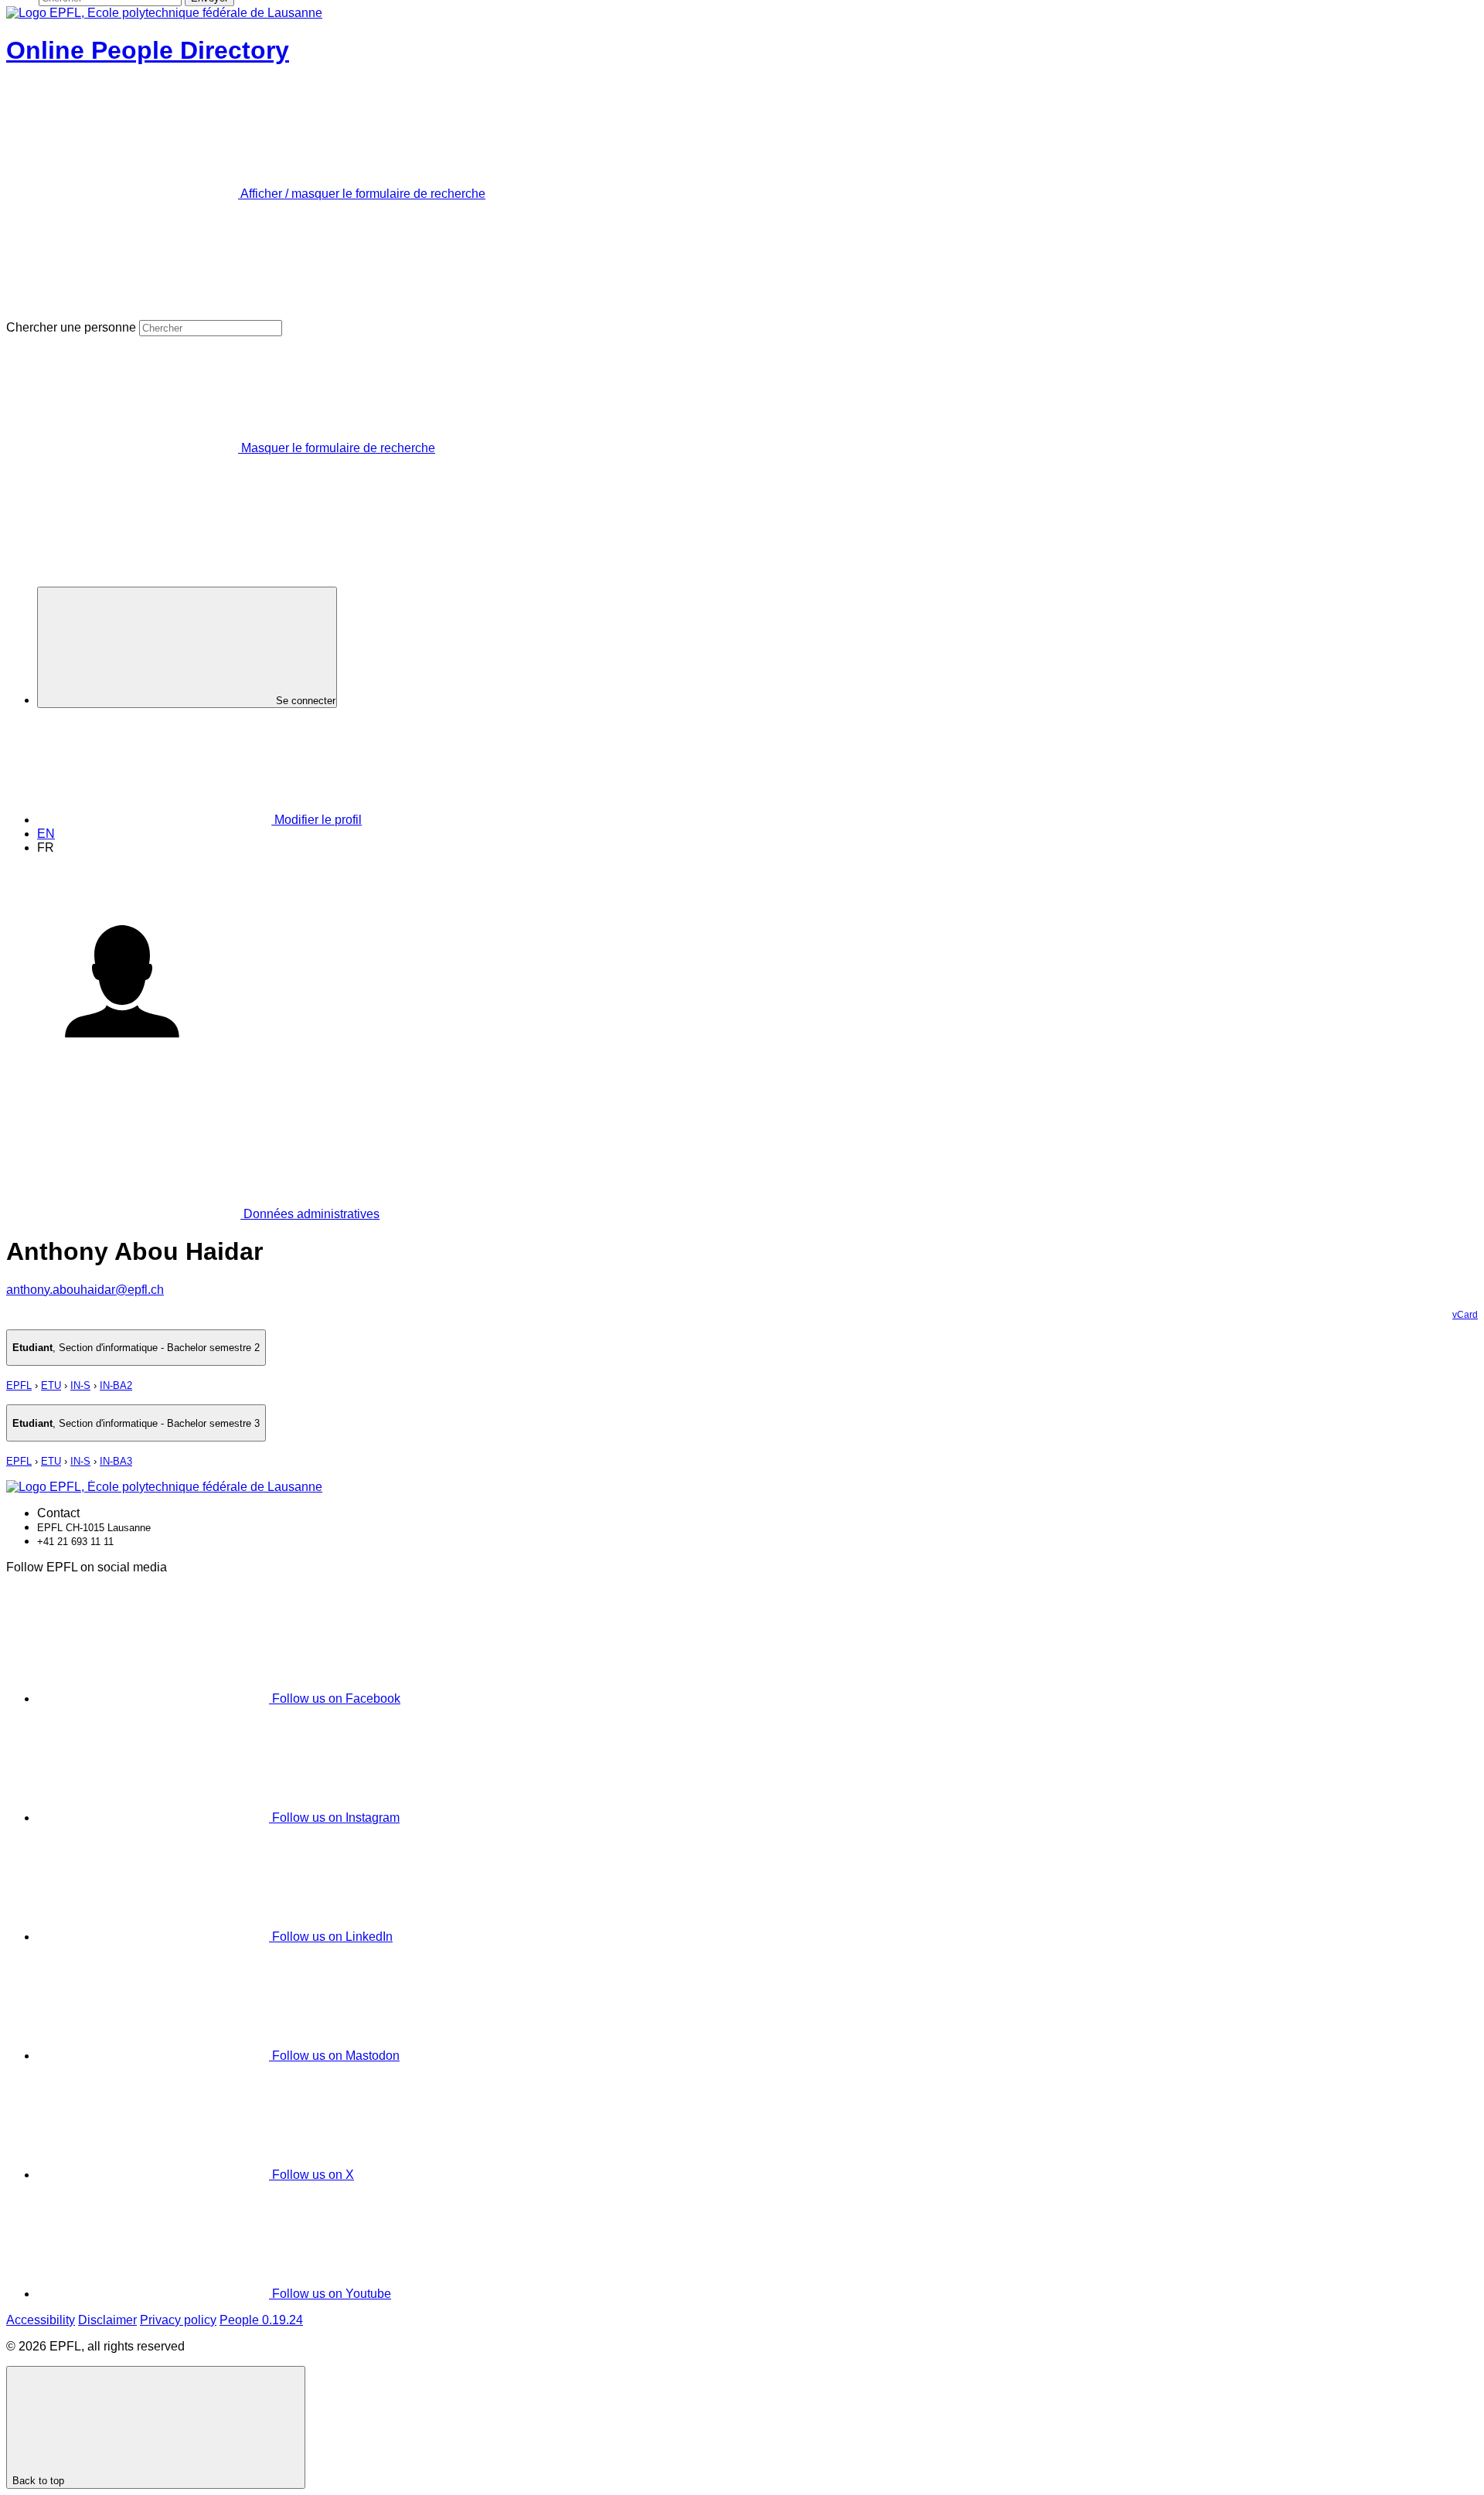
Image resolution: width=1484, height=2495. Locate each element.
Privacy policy (178, 2320)
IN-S (80, 1385)
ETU (51, 1385)
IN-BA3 (116, 1461)
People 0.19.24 (261, 2320)
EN (46, 834)
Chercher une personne (71, 327)
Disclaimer (107, 2320)
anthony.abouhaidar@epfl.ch (85, 1290)
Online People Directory (148, 50)
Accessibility (41, 2320)
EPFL (19, 1385)
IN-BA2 (116, 1385)
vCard (1465, 1315)
